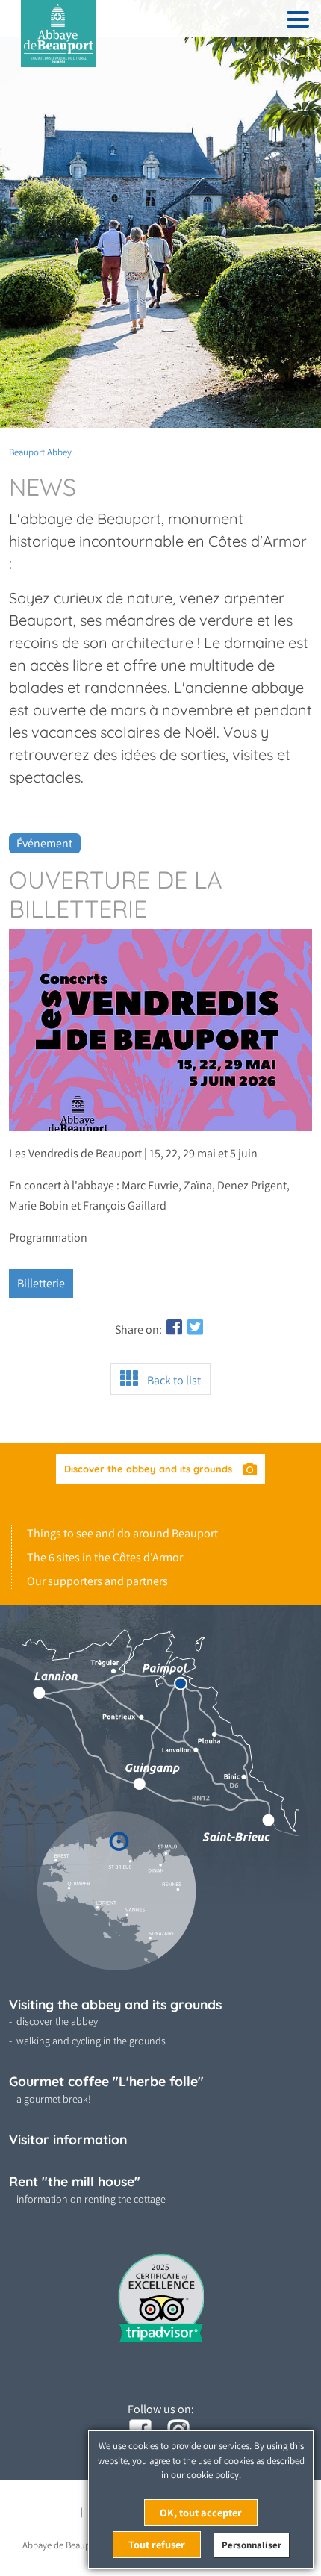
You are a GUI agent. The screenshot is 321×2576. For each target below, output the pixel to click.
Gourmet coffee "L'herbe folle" (106, 2081)
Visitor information (68, 2139)
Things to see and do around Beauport (122, 1533)
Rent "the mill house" (75, 2181)
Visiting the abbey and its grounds (115, 2004)
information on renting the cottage (91, 2199)
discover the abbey (57, 2021)
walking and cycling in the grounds (91, 2041)
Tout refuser (157, 2544)
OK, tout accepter (201, 2512)
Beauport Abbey (40, 452)
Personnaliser (252, 2545)
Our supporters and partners (97, 1581)
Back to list (172, 1380)
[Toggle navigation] (298, 22)
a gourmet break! (54, 2099)
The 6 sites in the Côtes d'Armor (105, 1557)
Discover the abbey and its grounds (150, 1469)
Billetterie (41, 1283)
